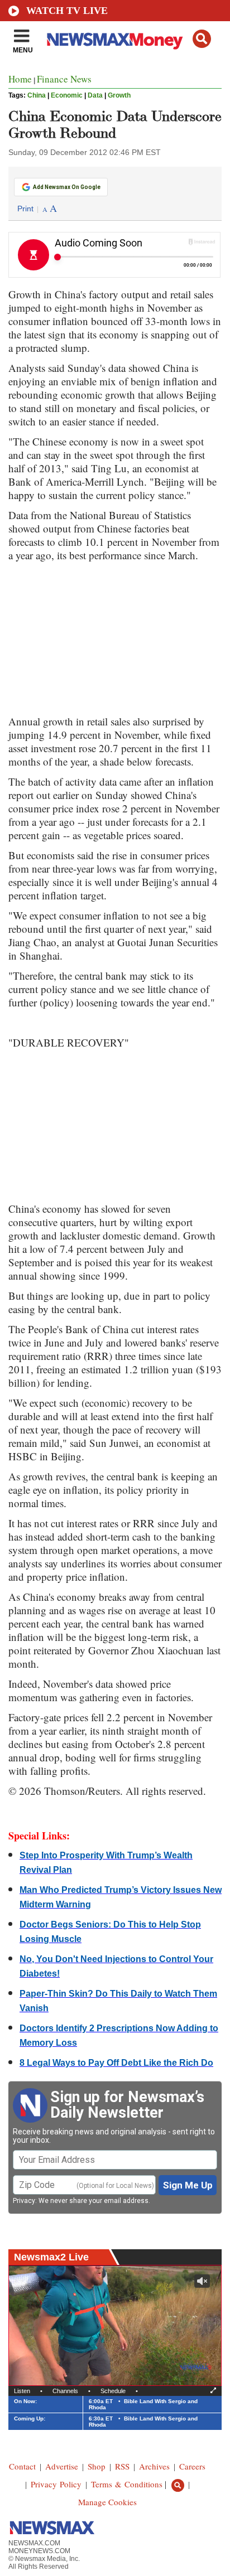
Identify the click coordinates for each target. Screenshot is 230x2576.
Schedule (113, 2391)
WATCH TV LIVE (67, 11)
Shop (97, 2466)
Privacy (24, 2201)
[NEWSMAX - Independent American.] (115, 41)
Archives (154, 2466)
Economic (67, 95)
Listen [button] (22, 2391)
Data (95, 95)
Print (25, 209)
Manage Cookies (107, 2502)
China (37, 95)
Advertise (62, 2466)
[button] (202, 39)
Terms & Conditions (127, 2484)
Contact (22, 2466)
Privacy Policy (56, 2484)
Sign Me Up (188, 2185)
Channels (65, 2391)
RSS (122, 2466)
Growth (119, 95)
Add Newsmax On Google (67, 187)
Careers (192, 2466)
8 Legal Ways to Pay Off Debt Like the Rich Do (116, 2063)
